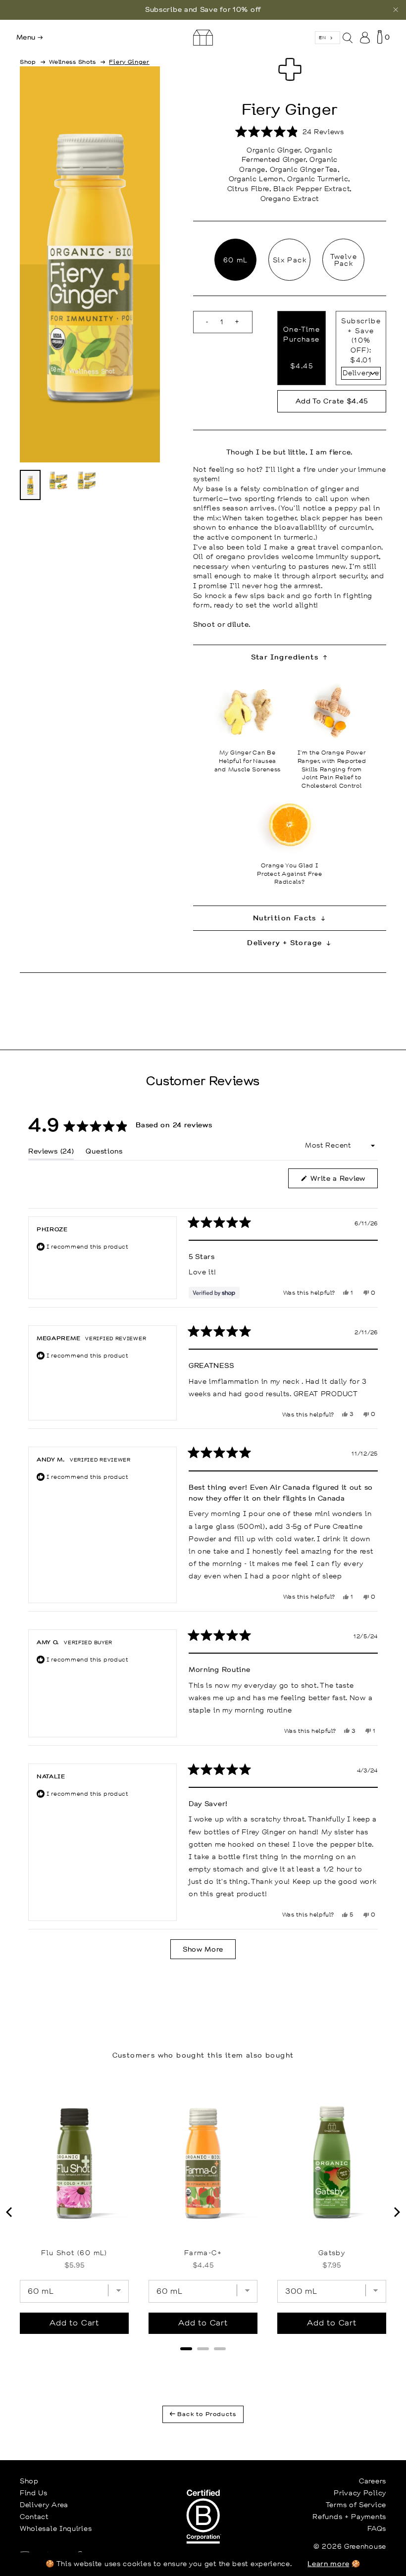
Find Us (34, 2493)
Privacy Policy (360, 2493)
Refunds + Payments (349, 2517)
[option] (203, 10)
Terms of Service (356, 2505)
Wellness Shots (73, 62)
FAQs (377, 2528)
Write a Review (343, 1181)
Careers (373, 2481)
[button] (290, 132)
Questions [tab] (104, 1153)
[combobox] (328, 38)
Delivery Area (44, 2505)
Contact (34, 2517)
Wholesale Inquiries (56, 2528)
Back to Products (206, 2414)
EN (322, 37)
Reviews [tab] (51, 1153)
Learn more (328, 2564)
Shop (28, 62)
